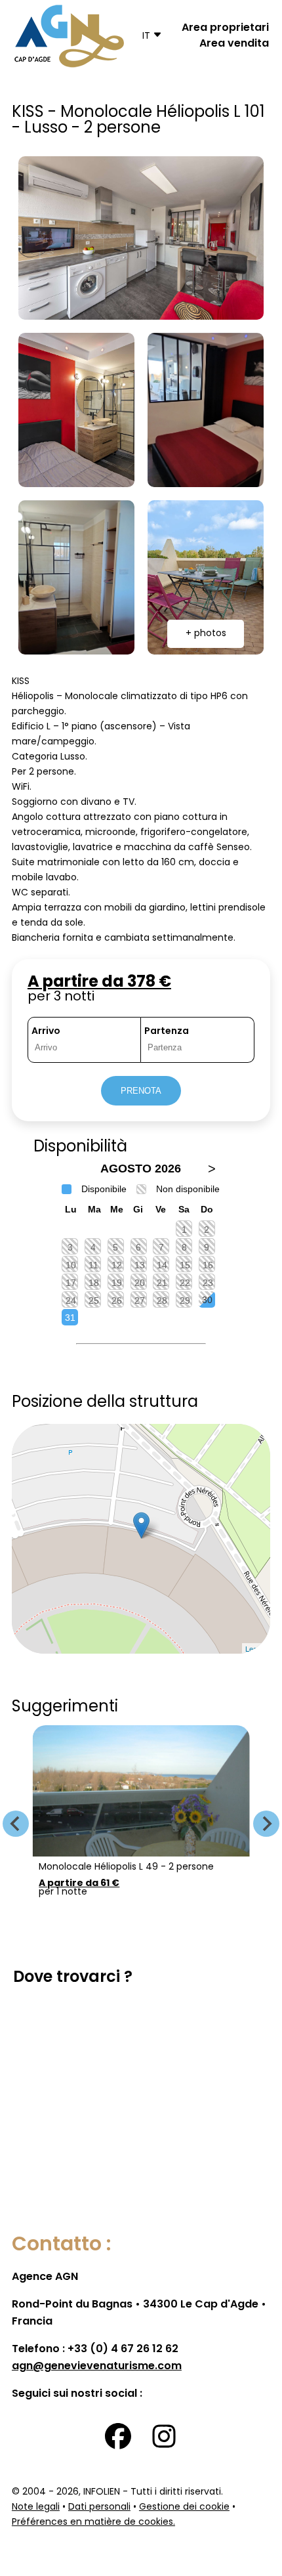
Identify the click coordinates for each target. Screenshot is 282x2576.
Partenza (167, 1032)
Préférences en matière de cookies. (93, 2522)
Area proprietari (225, 28)
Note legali (36, 2507)
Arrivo (46, 1032)
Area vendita (234, 44)
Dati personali (99, 2507)
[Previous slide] (16, 1824)
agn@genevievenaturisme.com (97, 2367)
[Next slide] (266, 1824)
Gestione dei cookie (184, 2507)
